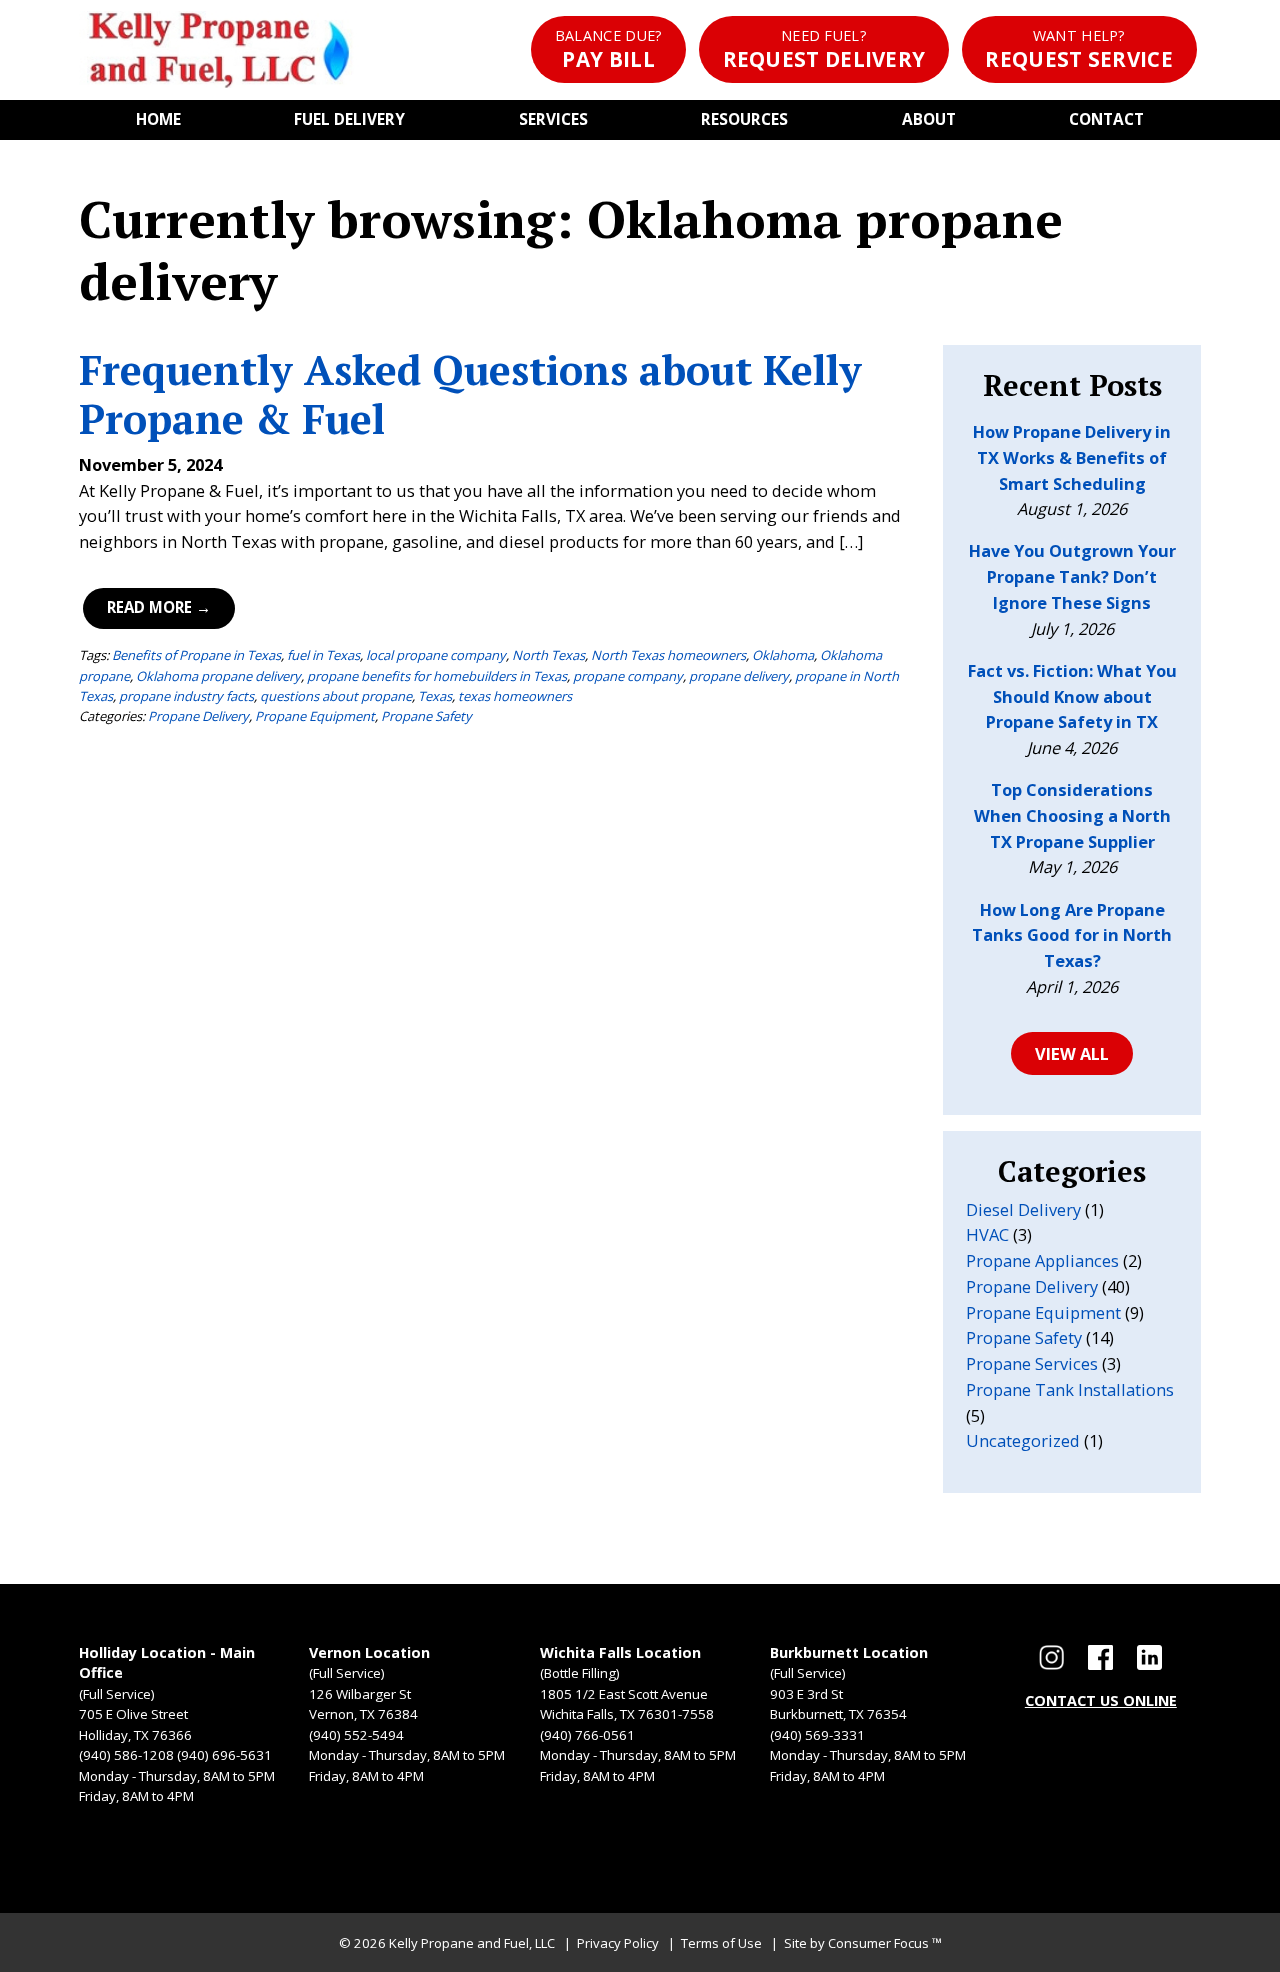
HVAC (987, 1234)
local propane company (436, 655)
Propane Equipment (315, 716)
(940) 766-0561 (587, 1735)
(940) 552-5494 (356, 1735)
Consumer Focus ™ (885, 1943)
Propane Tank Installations (1070, 1389)
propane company (628, 676)
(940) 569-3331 (817, 1735)
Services (553, 119)
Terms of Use (721, 1943)
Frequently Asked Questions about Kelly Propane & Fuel (470, 394)
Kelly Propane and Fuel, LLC (472, 1943)
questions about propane (336, 696)
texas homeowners (515, 696)
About (929, 119)
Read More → (159, 607)
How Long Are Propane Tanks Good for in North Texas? (1072, 935)
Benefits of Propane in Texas (196, 655)
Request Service (1079, 49)
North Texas (548, 655)
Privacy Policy (618, 1943)
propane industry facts (186, 696)
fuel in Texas (323, 655)
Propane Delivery (198, 716)
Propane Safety (426, 716)
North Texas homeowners (668, 655)
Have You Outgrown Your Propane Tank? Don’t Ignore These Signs (1072, 576)
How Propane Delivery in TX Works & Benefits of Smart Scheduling (1072, 457)
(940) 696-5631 (224, 1755)
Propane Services (1032, 1363)
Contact (1106, 119)
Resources (744, 119)
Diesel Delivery (1023, 1209)
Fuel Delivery (349, 119)
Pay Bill (609, 49)
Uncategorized (1023, 1440)
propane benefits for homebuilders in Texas (437, 676)
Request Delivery (824, 49)
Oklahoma (783, 655)
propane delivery (739, 676)
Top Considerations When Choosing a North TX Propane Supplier (1072, 815)
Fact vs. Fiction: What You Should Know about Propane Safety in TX (1072, 696)
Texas (435, 696)
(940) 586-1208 (126, 1755)
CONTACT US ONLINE (1101, 1700)
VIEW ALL (1072, 1053)
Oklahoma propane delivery (218, 676)
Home (158, 119)
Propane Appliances (1042, 1260)
